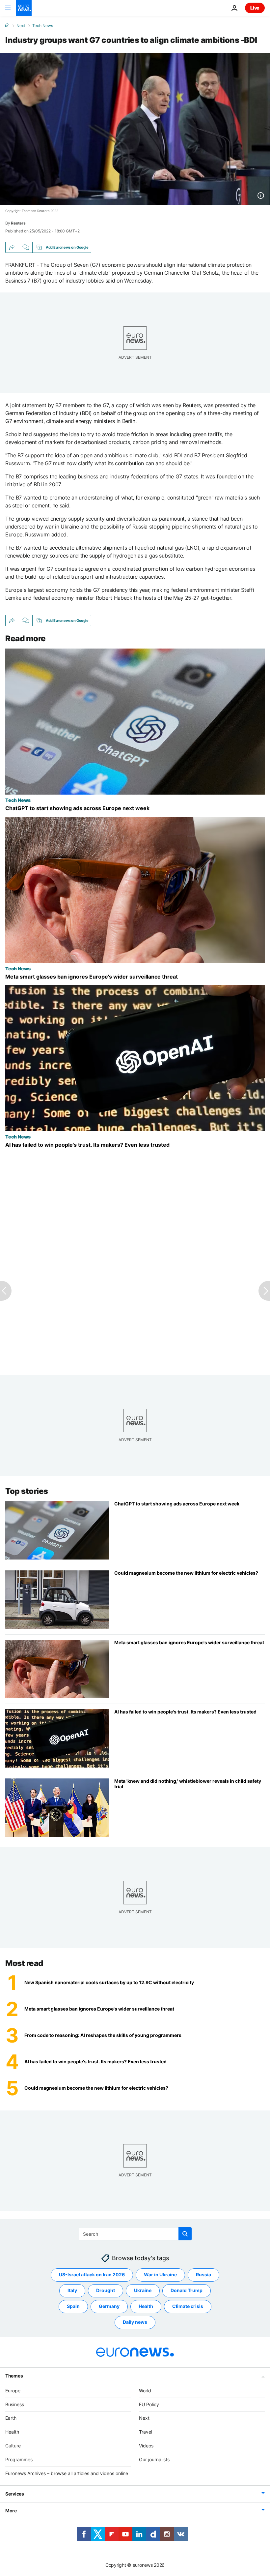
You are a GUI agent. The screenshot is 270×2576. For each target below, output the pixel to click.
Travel (146, 2432)
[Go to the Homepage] (24, 8)
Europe (13, 2391)
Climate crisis (188, 2306)
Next (21, 26)
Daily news (135, 2322)
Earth (11, 2418)
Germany (109, 2306)
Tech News (43, 26)
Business (15, 2404)
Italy (72, 2290)
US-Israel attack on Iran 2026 (92, 2274)
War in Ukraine (160, 2274)
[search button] (185, 2234)
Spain (73, 2306)
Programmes (19, 2459)
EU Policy (149, 2404)
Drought (106, 2290)
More (11, 2511)
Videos (146, 2446)
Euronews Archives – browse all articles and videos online (67, 2473)
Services (15, 2494)
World (145, 2391)
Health (146, 2306)
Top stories (27, 1491)
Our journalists (154, 2459)
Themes (14, 2376)
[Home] (7, 25)
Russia (203, 2274)
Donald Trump (187, 2290)
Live (255, 8)
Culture (13, 2446)
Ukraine (143, 2290)
